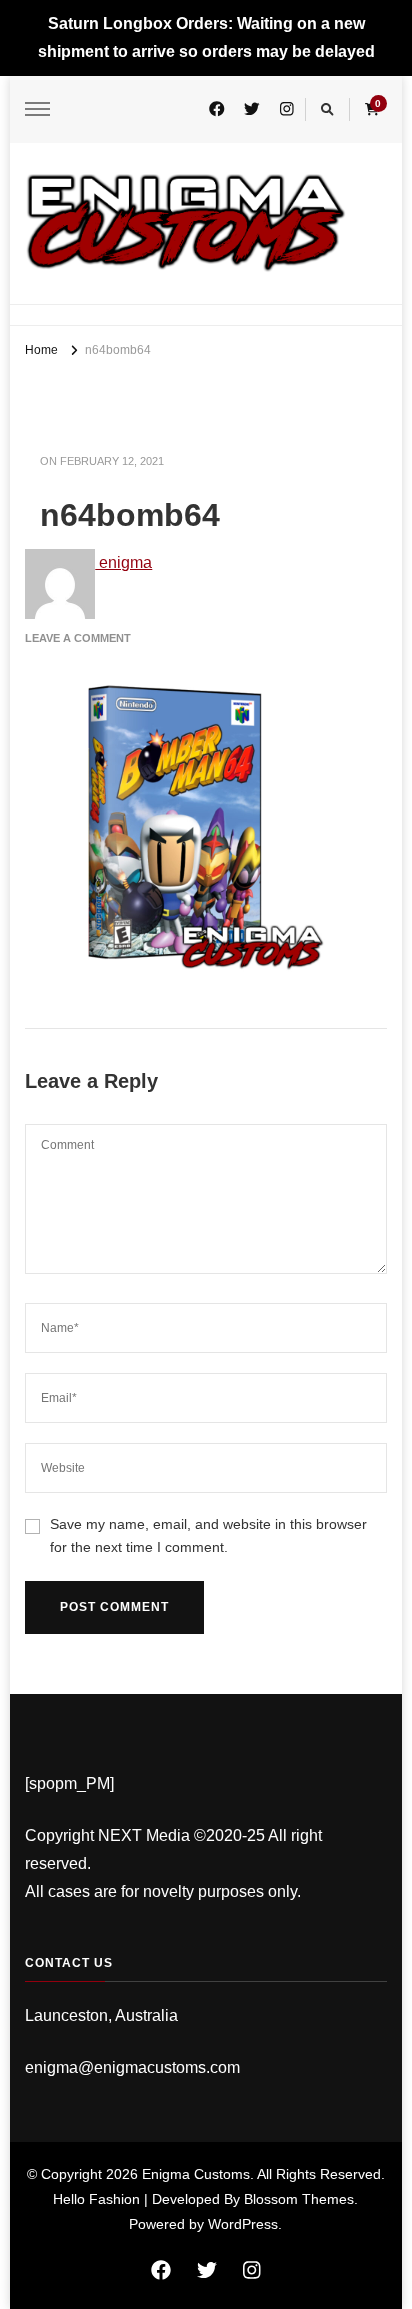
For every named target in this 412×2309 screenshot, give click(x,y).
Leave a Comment (78, 638)
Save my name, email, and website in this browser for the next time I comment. (208, 1535)
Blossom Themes (299, 2199)
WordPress (243, 2224)
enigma (123, 562)
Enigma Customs (196, 2174)
